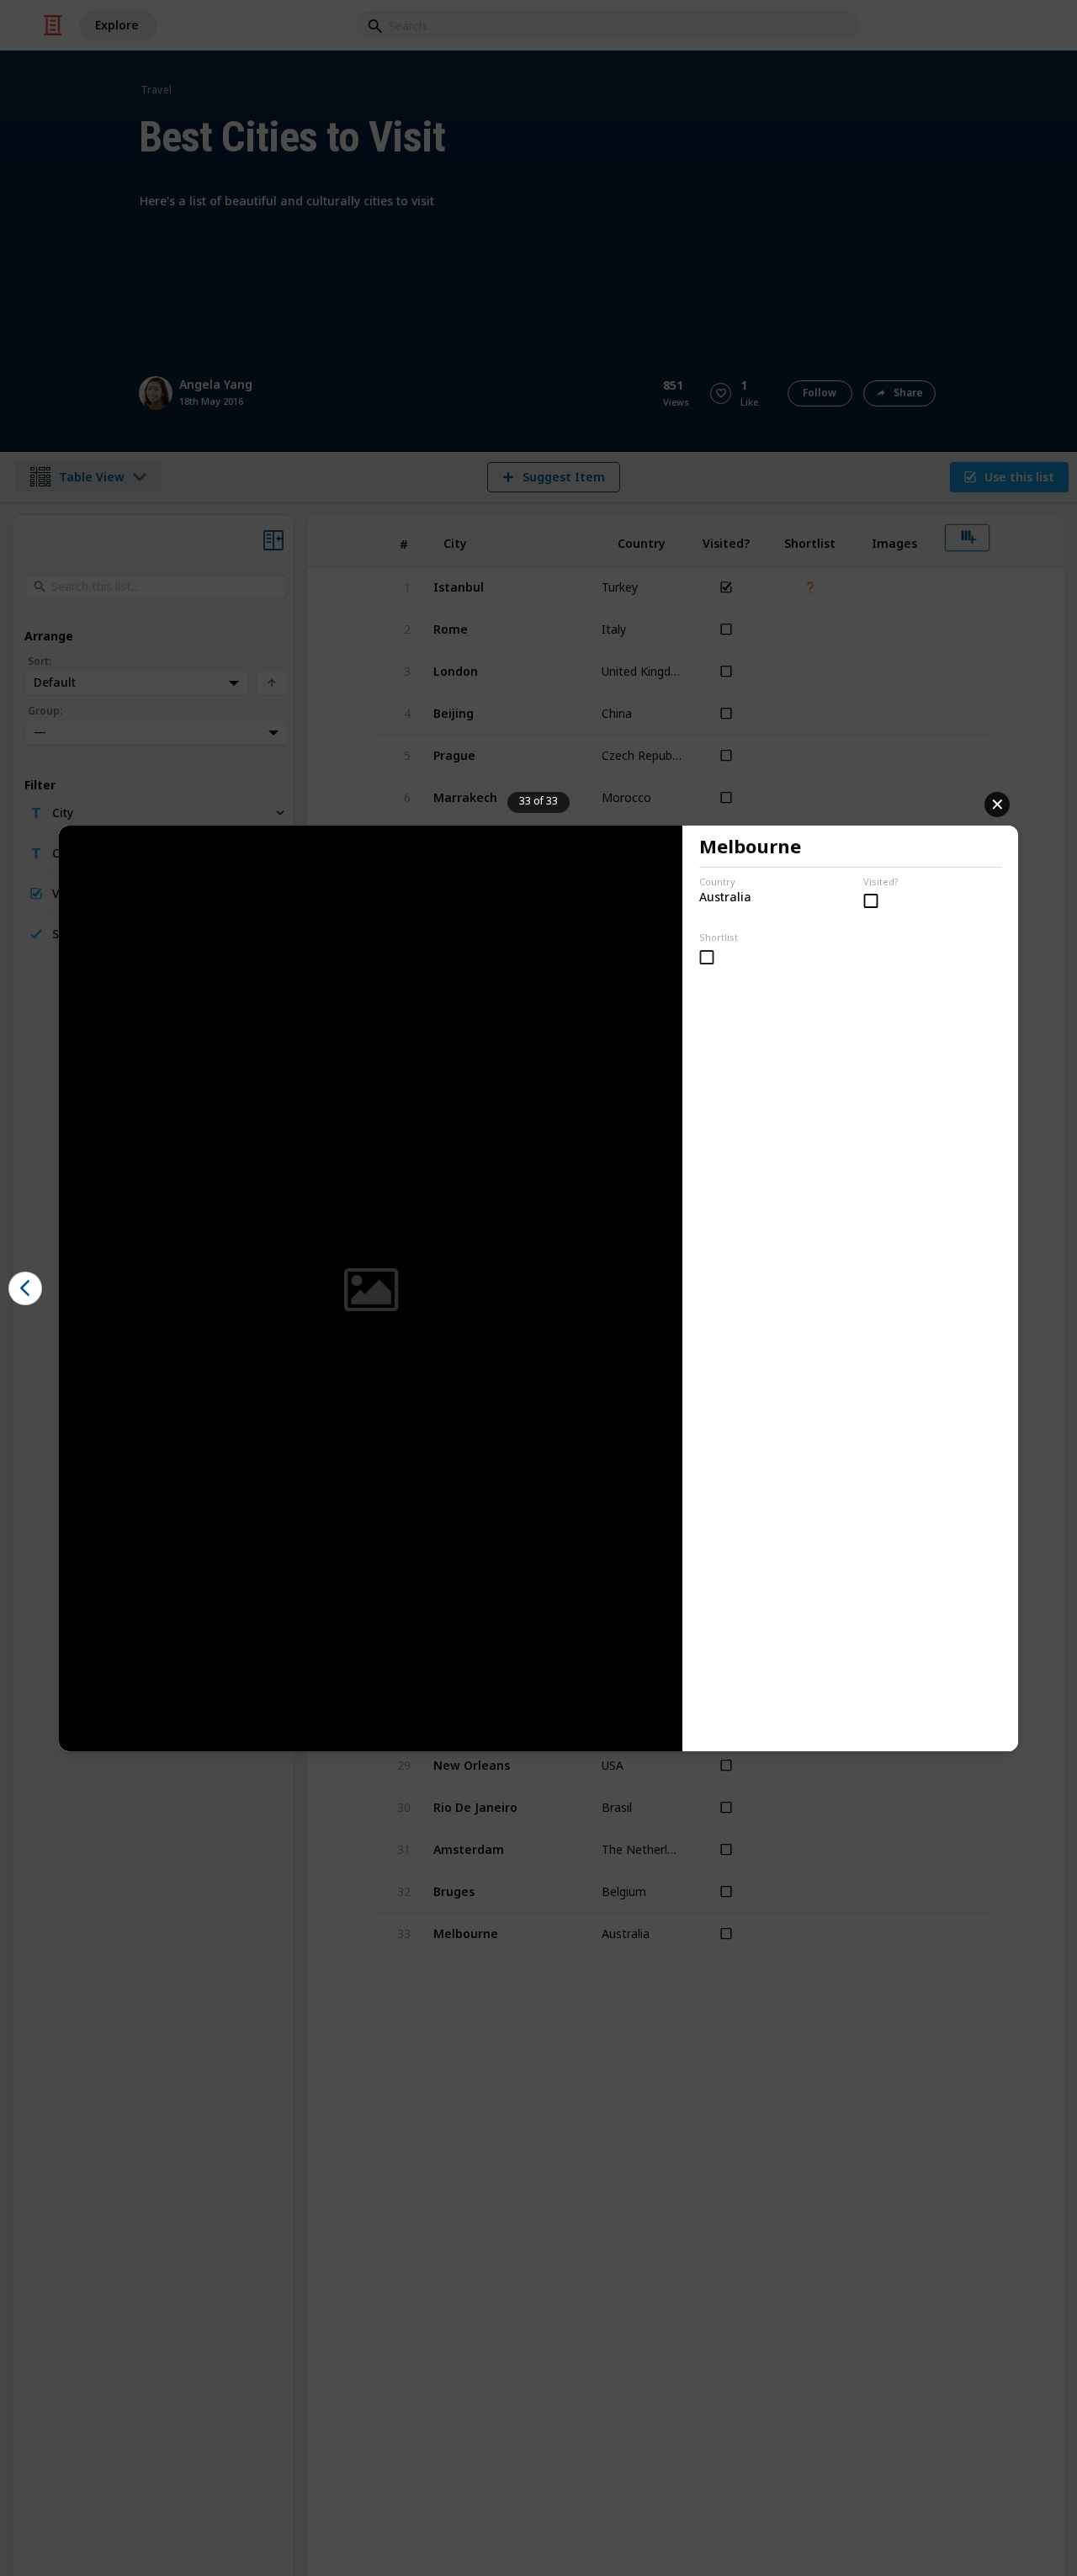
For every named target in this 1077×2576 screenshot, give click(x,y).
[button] (25, 1288)
